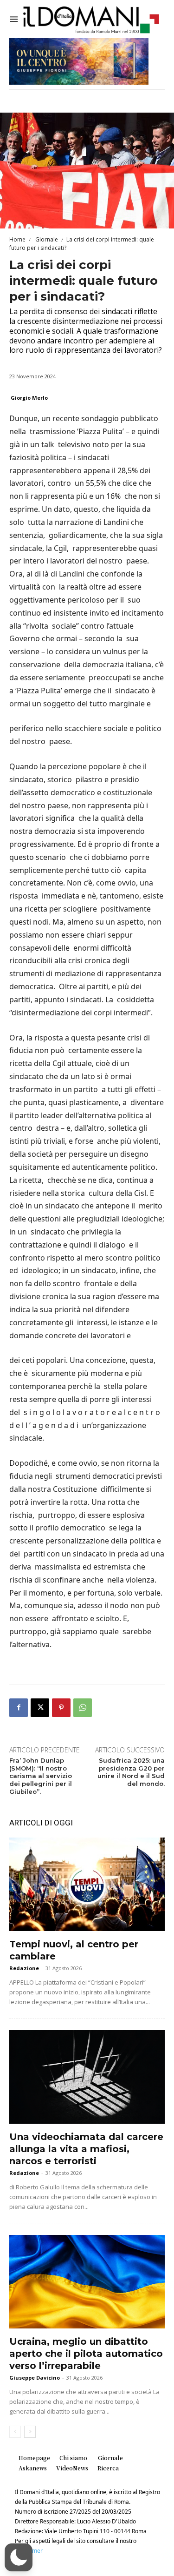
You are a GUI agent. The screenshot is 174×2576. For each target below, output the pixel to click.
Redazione (24, 1968)
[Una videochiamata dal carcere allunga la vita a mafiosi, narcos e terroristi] (87, 2077)
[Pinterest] (61, 1708)
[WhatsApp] (83, 1708)
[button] (19, 2557)
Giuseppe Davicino (35, 2378)
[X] (40, 1708)
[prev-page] (15, 2432)
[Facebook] (19, 1708)
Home (17, 239)
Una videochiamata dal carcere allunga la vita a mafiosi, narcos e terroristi (86, 2149)
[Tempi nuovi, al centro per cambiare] (87, 1884)
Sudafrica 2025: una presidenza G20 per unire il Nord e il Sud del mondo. (131, 1772)
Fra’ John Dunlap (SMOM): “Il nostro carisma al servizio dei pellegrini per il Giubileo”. (41, 1776)
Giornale (46, 239)
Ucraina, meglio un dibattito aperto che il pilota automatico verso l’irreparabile (86, 2354)
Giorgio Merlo (29, 398)
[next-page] (30, 2432)
